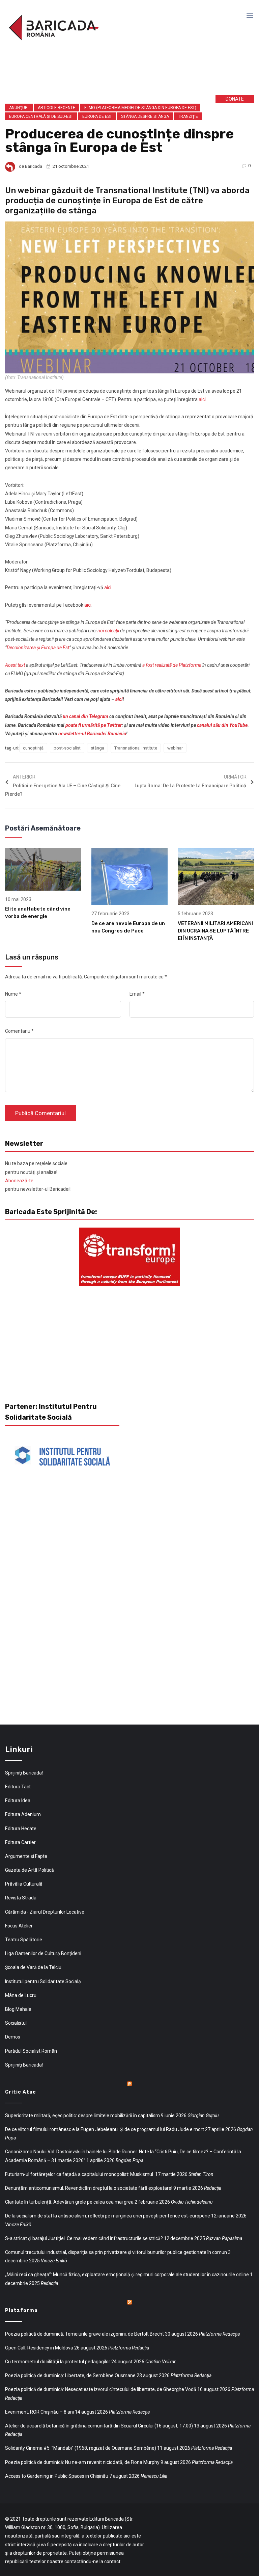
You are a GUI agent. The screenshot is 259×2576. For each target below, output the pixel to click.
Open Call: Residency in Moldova (39, 2348)
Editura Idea (18, 1800)
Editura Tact (18, 1787)
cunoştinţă (33, 748)
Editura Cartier (20, 1842)
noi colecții (108, 631)
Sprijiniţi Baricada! (24, 1773)
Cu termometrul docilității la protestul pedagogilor (58, 2362)
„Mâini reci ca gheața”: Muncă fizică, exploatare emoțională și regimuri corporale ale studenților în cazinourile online (127, 2275)
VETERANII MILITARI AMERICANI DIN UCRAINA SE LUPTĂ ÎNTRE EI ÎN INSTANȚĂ (215, 931)
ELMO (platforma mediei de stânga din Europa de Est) (140, 108)
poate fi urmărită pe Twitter (94, 725)
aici (202, 399)
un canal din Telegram (85, 716)
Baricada (34, 166)
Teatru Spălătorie (24, 1940)
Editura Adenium (23, 1814)
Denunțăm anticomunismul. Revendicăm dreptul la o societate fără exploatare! (89, 2188)
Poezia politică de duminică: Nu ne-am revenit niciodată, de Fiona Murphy (82, 2462)
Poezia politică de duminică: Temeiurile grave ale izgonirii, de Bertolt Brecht (84, 2334)
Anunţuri (19, 108)
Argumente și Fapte (26, 1856)
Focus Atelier (19, 1926)
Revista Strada (21, 1898)
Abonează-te (19, 1181)
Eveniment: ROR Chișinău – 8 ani (39, 2412)
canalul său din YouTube (222, 725)
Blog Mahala (18, 2009)
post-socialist (67, 748)
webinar (175, 748)
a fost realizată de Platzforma (172, 665)
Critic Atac (21, 2092)
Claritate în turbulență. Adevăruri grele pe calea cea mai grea (69, 2202)
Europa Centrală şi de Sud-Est (41, 116)
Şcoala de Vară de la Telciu (33, 1967)
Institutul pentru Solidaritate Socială (43, 1981)
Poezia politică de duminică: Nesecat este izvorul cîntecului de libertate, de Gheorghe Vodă (101, 2389)
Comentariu (19, 1031)
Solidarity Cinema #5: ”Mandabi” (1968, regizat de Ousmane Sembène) (81, 2448)
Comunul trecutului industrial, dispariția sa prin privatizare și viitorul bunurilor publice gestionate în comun (116, 2252)
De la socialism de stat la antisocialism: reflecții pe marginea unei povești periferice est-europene (108, 2216)
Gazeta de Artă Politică (30, 1870)
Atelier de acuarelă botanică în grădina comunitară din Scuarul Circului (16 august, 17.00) (99, 2426)
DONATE (235, 99)
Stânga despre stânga (145, 116)
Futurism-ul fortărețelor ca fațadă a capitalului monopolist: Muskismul (80, 2174)
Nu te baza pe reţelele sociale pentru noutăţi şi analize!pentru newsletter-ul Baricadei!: (38, 1176)
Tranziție (188, 116)
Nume (13, 994)
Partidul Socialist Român (31, 2051)
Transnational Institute (136, 748)
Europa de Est (97, 116)
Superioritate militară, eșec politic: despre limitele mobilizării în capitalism (82, 2115)
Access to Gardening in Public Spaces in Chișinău (57, 2476)
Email (137, 994)
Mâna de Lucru (21, 1995)
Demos (13, 2037)
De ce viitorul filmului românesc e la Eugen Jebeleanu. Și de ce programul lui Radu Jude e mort (105, 2129)
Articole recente (56, 108)
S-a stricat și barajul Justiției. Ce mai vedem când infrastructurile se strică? (84, 2238)
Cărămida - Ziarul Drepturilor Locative (45, 1912)
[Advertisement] (108, 74)
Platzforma (21, 2310)
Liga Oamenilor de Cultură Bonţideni (43, 1953)
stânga (97, 748)
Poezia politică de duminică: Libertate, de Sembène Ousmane (70, 2375)
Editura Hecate (21, 1829)
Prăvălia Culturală (24, 1884)
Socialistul (16, 2023)
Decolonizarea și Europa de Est (38, 648)
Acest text (15, 665)
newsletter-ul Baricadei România (92, 734)
